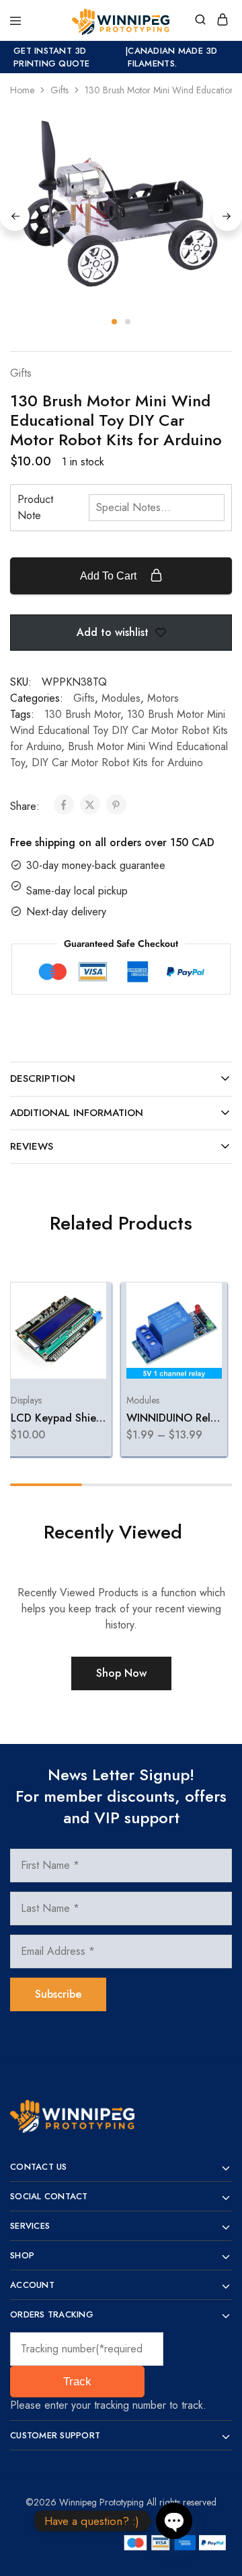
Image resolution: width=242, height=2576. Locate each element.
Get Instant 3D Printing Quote (52, 57)
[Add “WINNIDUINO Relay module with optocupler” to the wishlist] (197, 1348)
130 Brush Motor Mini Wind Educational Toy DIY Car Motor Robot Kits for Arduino (119, 730)
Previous (15, 216)
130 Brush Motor (82, 714)
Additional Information (77, 1113)
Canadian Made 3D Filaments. (172, 57)
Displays (26, 1399)
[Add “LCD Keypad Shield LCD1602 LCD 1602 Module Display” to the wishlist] (82, 1348)
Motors (163, 698)
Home (22, 90)
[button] (82, 1298)
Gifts (59, 90)
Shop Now (121, 1673)
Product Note (35, 507)
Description (43, 1078)
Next (227, 216)
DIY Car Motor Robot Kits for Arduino (117, 763)
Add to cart (110, 576)
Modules (121, 698)
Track (77, 2382)
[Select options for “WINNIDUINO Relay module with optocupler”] (197, 1298)
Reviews (32, 1146)
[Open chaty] (174, 2521)
